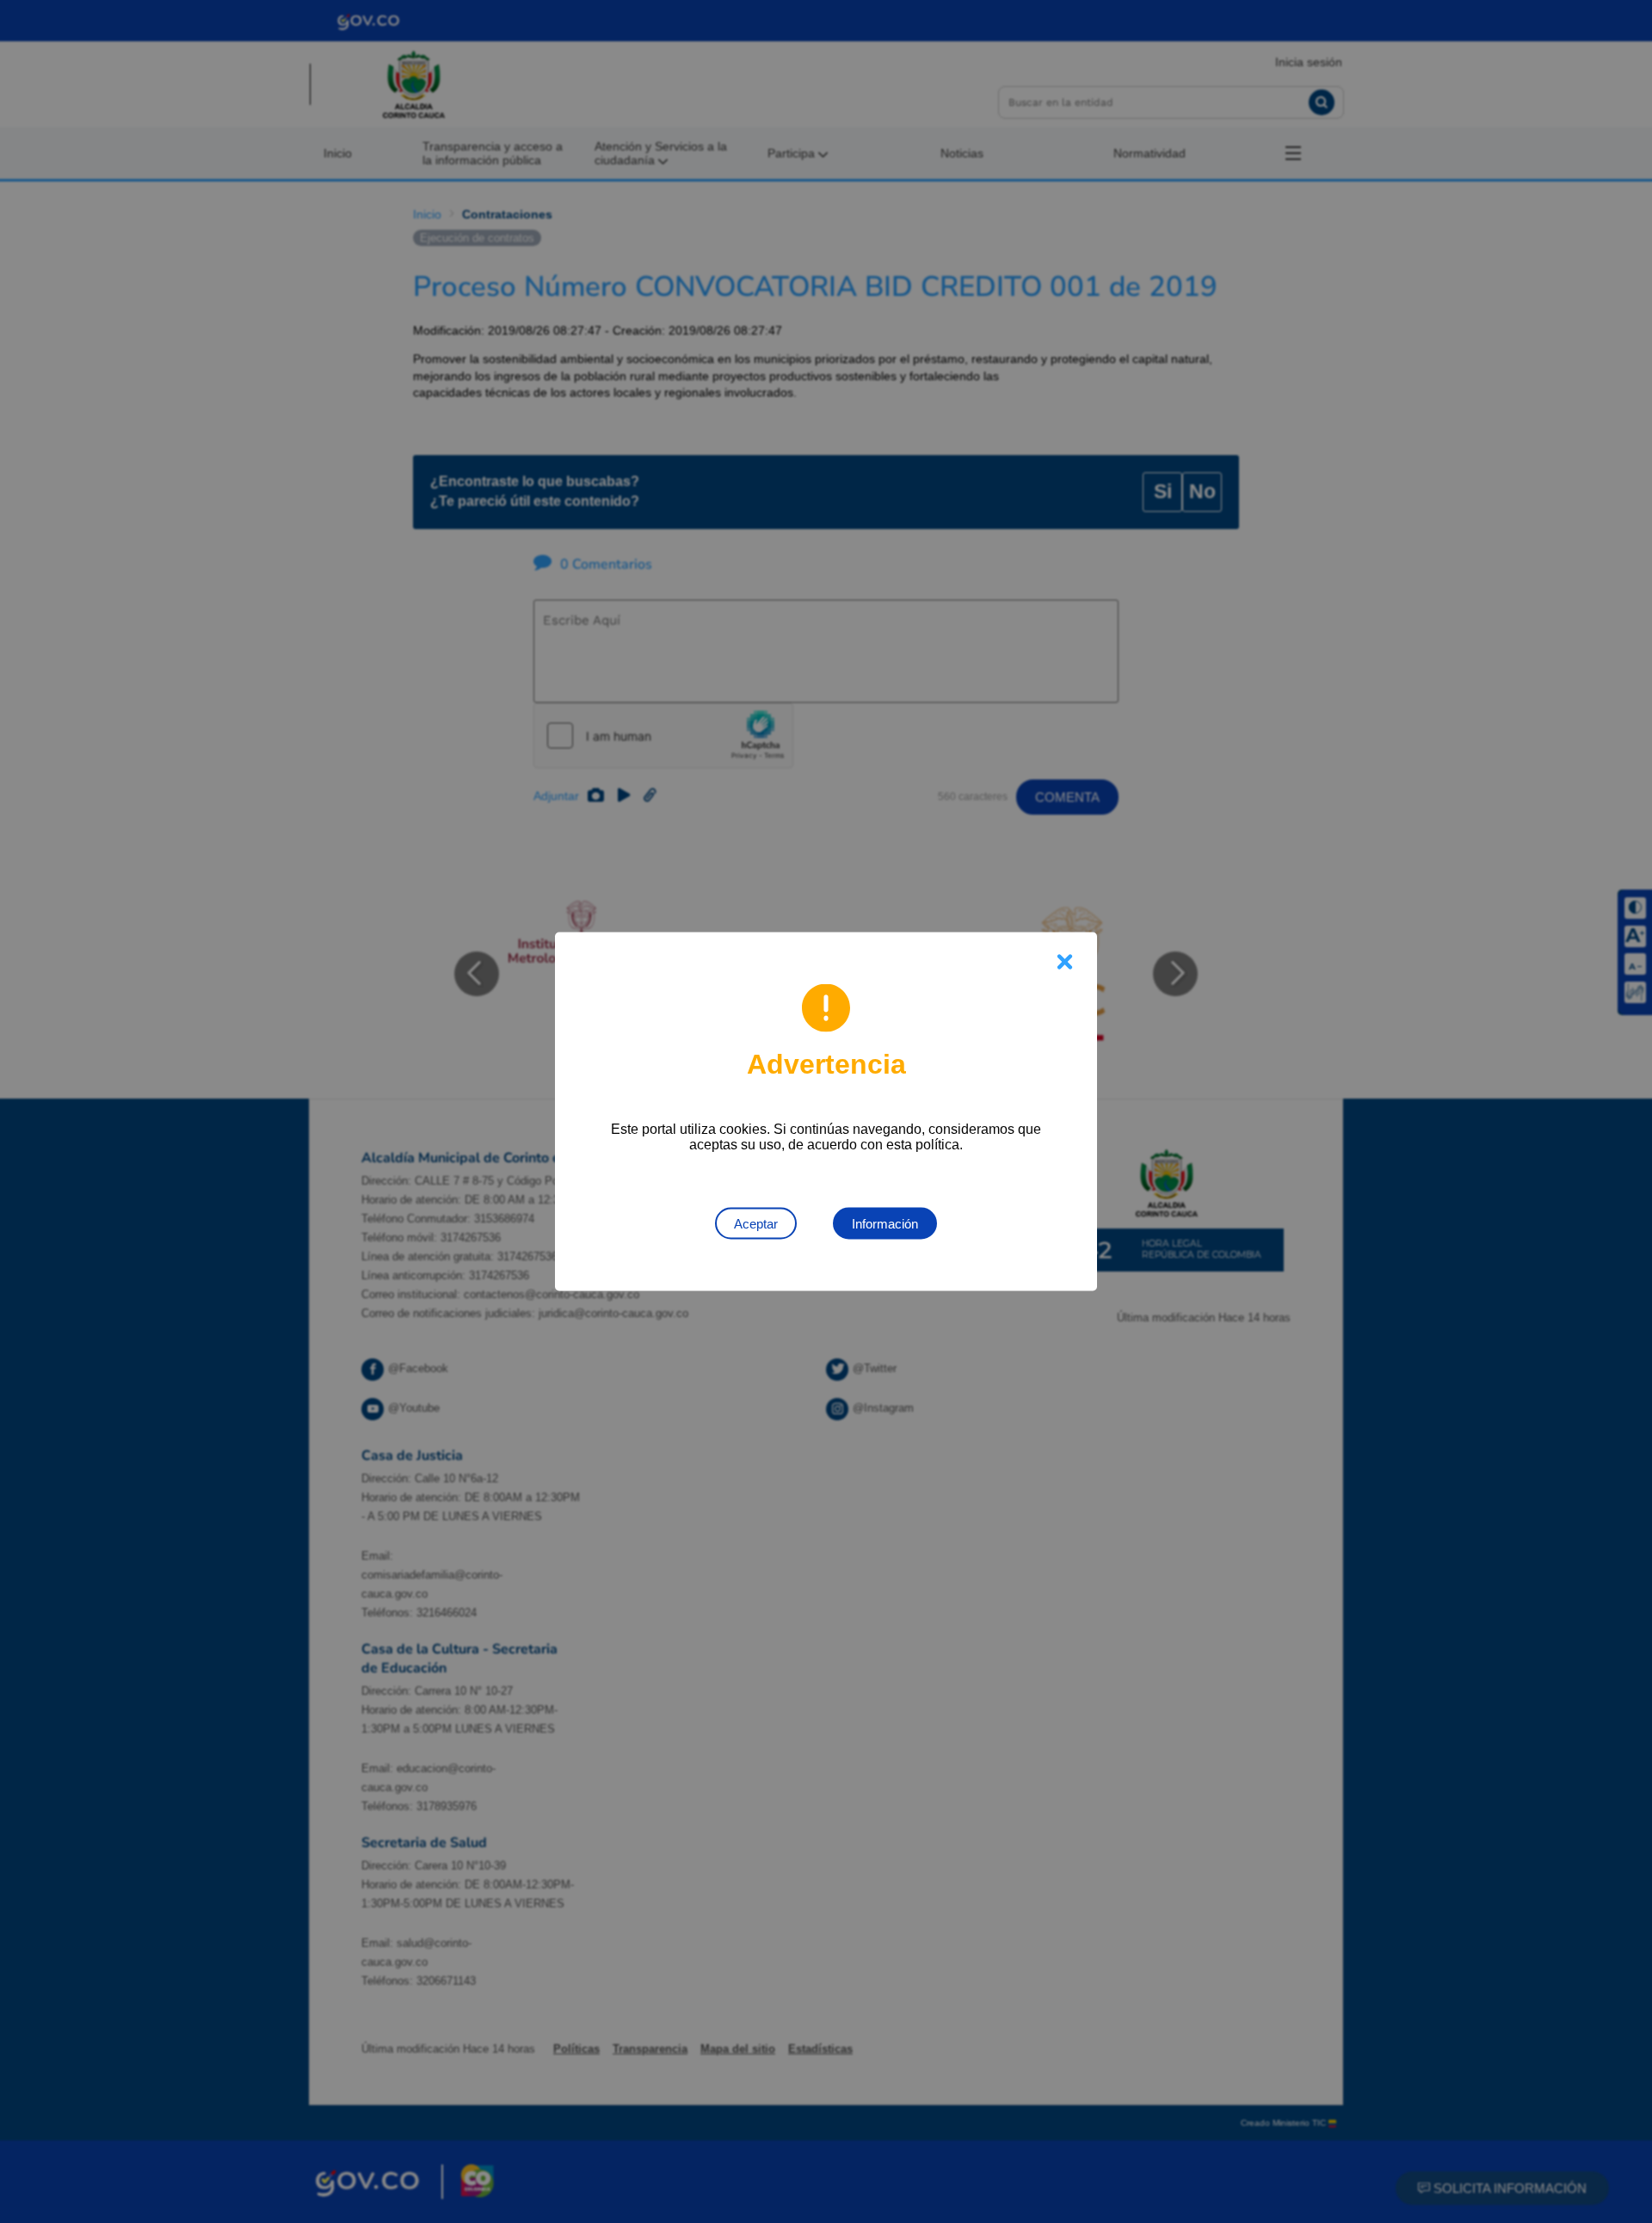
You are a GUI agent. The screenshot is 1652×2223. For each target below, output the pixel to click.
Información (885, 1224)
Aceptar (756, 1224)
